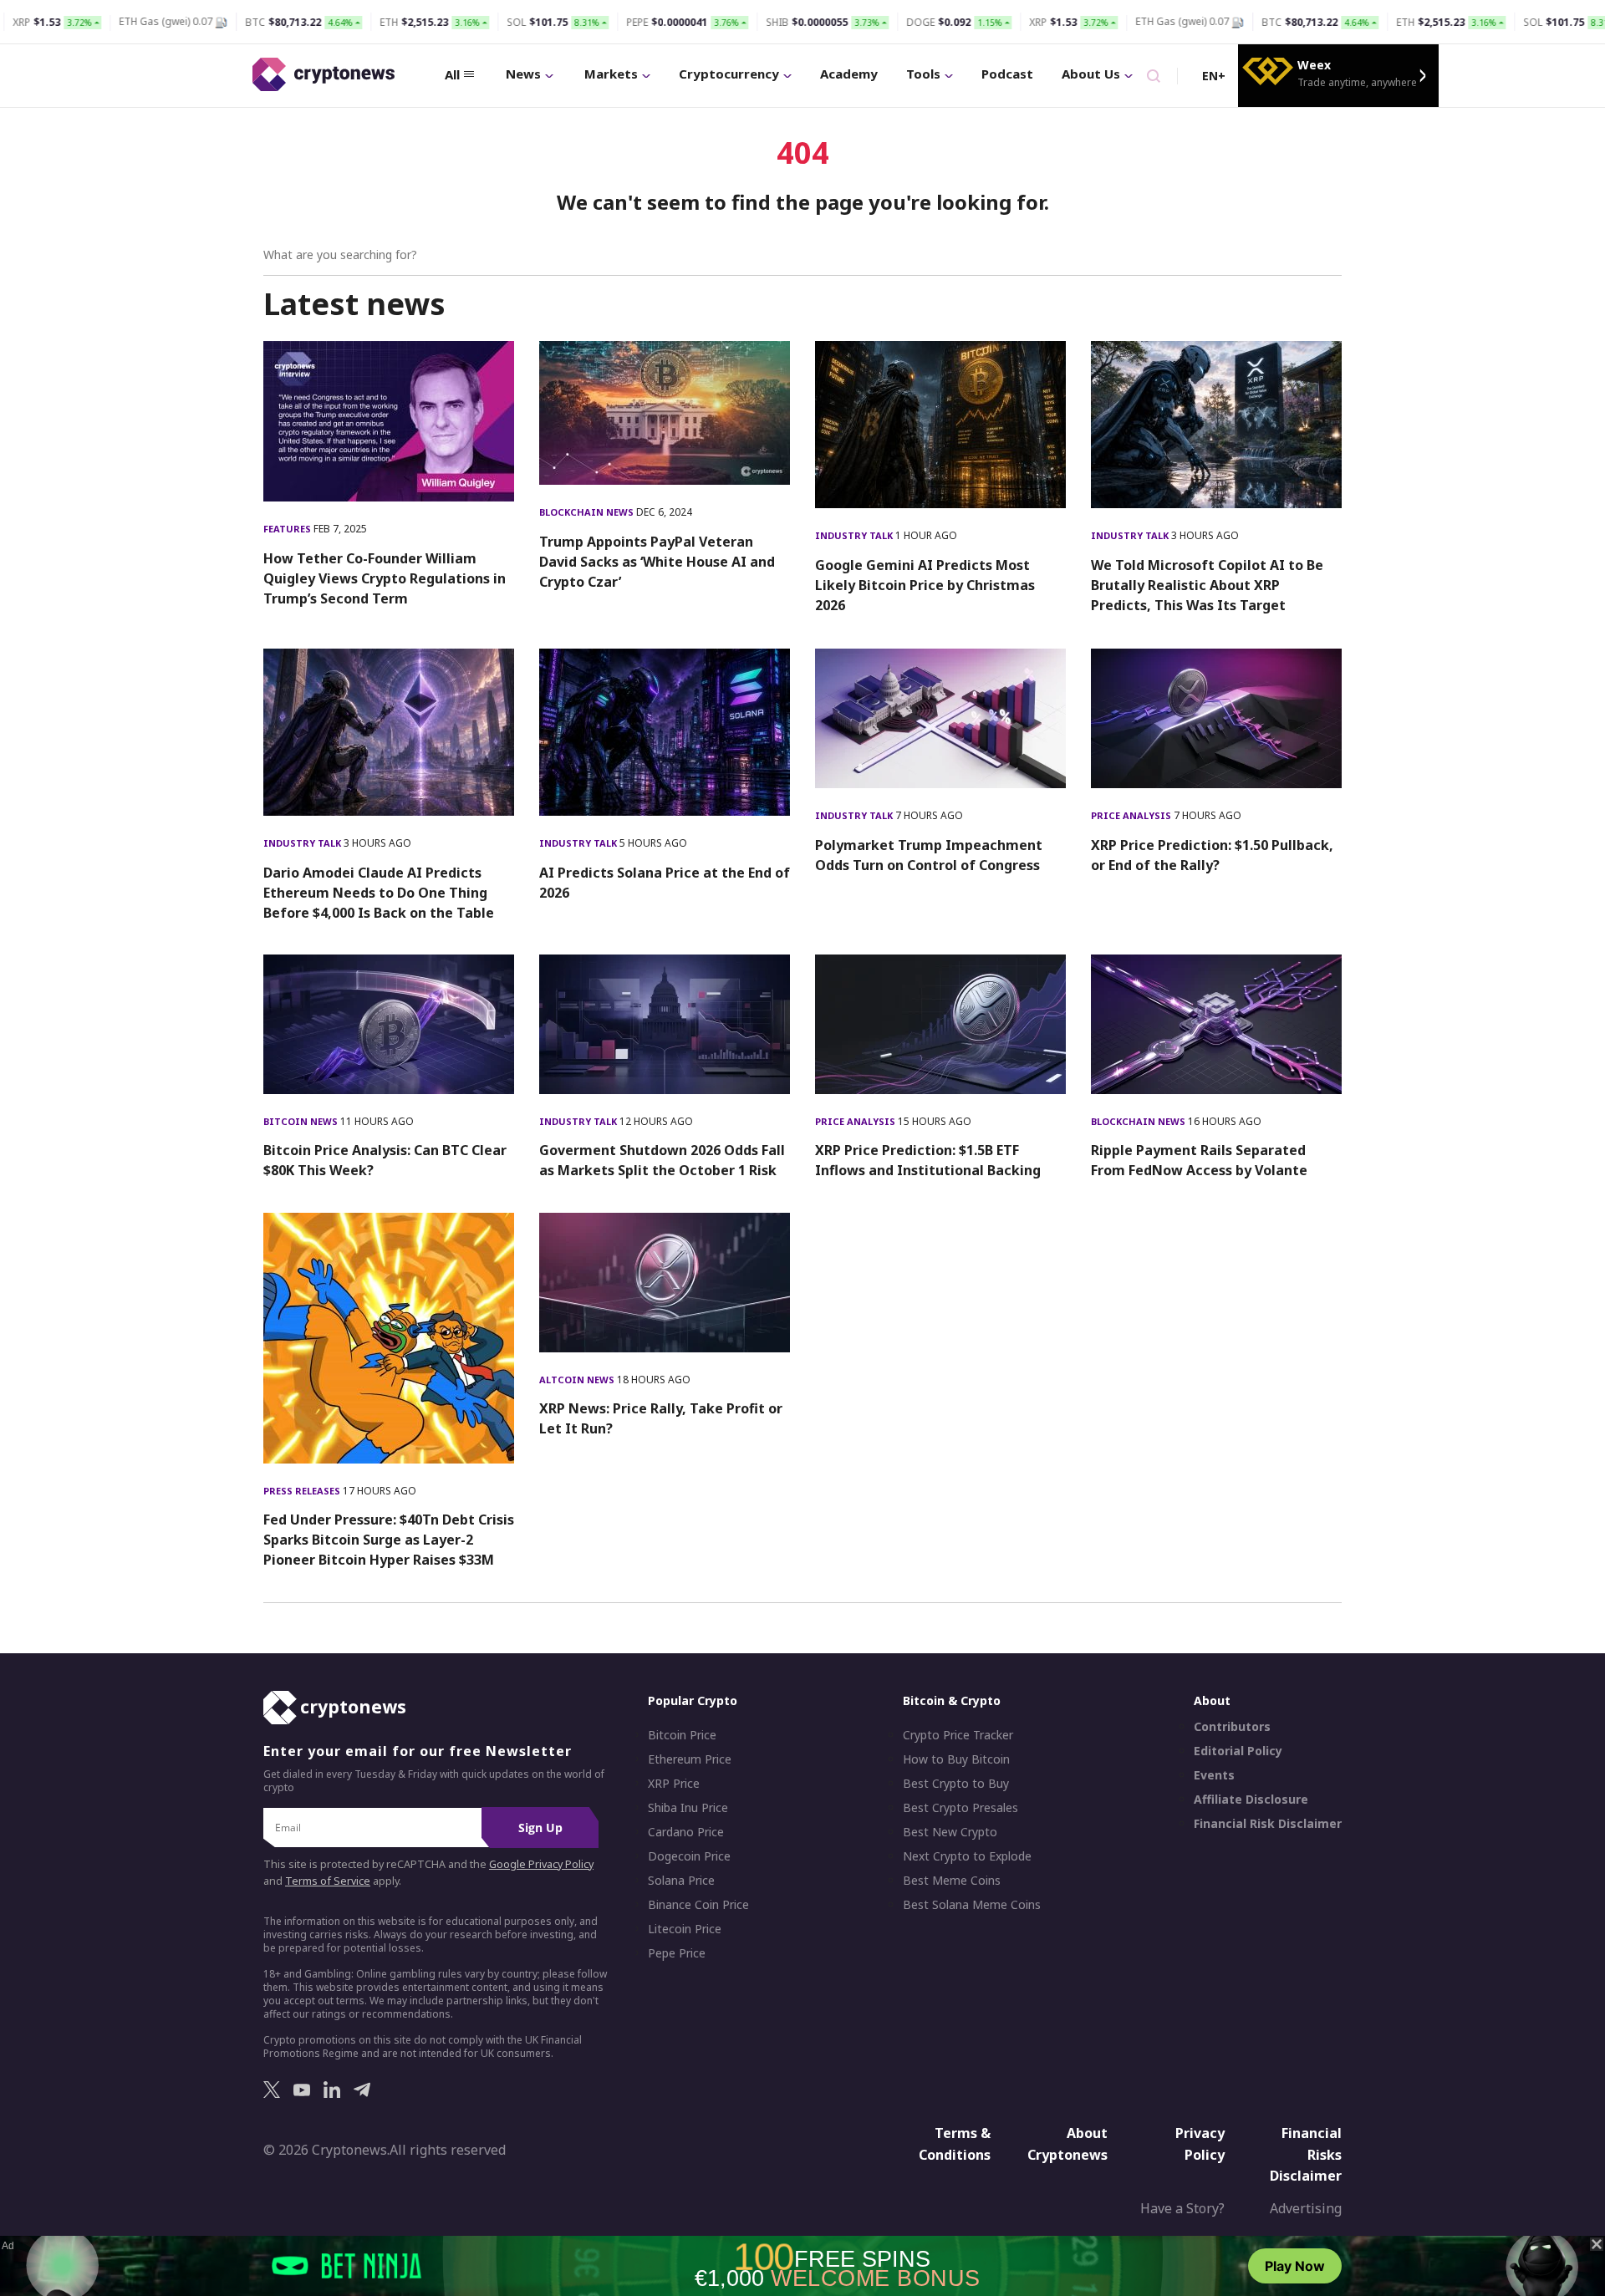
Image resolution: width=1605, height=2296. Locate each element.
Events (1214, 1775)
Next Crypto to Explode (967, 1856)
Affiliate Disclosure (1251, 1800)
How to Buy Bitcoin (956, 1759)
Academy (849, 74)
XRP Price (674, 1784)
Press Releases (303, 1491)
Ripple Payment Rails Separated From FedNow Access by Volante (1199, 1160)
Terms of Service (328, 1881)
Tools (923, 74)
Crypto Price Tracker (958, 1735)
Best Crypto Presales (960, 1808)
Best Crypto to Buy (956, 1784)
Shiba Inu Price (688, 1808)
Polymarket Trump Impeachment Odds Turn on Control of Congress (929, 855)
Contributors (1232, 1727)
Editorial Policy (1238, 1751)
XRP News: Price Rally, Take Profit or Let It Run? (661, 1418)
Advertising (1306, 2208)
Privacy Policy (1200, 2144)
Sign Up (540, 1828)
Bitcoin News (302, 1121)
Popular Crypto (693, 1700)
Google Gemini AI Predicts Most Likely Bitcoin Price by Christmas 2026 (925, 585)
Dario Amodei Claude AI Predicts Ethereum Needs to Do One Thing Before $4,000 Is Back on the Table (379, 893)
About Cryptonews (1067, 2144)
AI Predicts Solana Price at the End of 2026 (665, 883)
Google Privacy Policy (541, 1864)
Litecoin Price (685, 1929)
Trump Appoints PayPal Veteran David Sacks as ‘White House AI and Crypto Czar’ (657, 562)
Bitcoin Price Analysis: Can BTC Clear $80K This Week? (385, 1160)
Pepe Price (677, 1953)
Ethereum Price (690, 1759)
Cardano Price (686, 1832)
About (1212, 1700)
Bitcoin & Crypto (952, 1700)
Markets (611, 74)
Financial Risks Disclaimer (1306, 2154)
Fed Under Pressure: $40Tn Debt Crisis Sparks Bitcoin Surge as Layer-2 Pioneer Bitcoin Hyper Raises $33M (389, 1540)
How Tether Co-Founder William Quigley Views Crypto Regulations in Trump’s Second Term (385, 578)
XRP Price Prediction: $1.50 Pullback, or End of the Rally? (1212, 855)
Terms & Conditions (955, 2144)
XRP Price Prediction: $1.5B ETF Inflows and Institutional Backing (928, 1160)
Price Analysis (1132, 815)
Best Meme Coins (952, 1881)
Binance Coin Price (698, 1905)
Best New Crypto (950, 1832)
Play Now (1295, 2266)
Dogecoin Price (689, 1856)
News (523, 74)
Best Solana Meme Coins (972, 1905)
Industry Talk (855, 535)
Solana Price (681, 1881)
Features (288, 529)
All (452, 74)
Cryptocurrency (729, 74)
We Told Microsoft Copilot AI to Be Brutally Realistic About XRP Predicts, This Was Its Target (1207, 585)
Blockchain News (588, 512)
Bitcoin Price (682, 1735)
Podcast (1007, 74)
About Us (1091, 74)
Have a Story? (1182, 2208)
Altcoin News (578, 1380)
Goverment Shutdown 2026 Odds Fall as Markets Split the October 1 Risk (662, 1160)
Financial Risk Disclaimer (1268, 1824)
